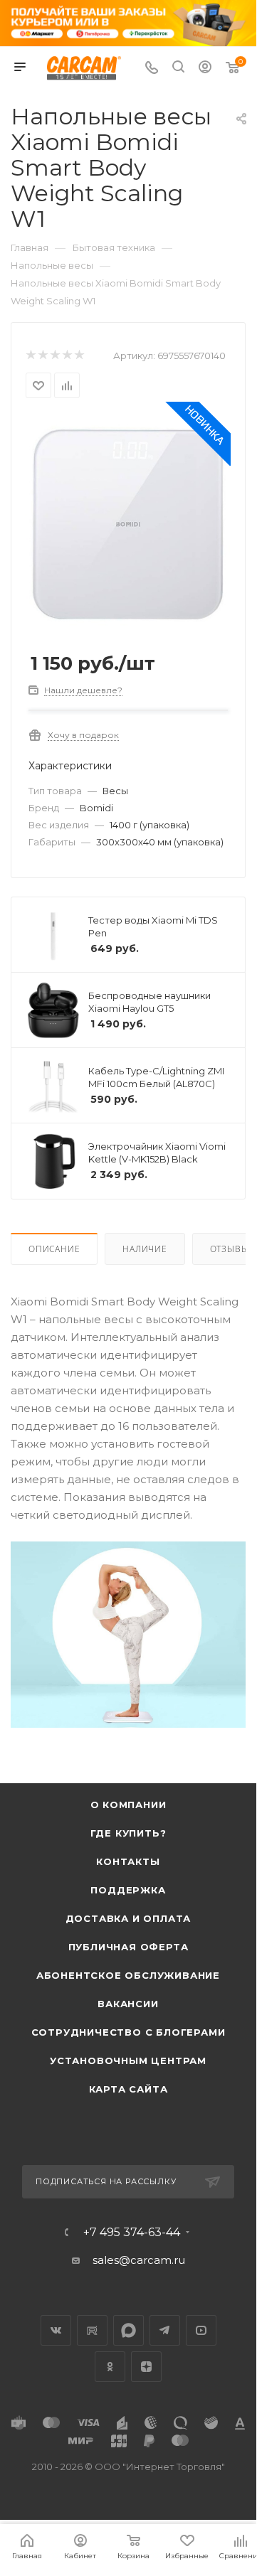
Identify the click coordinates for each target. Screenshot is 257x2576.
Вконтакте (56, 2330)
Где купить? (128, 1833)
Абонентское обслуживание (128, 1975)
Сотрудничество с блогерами (128, 2032)
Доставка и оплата (128, 1918)
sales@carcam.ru (139, 2260)
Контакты (128, 1861)
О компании (128, 1805)
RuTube (92, 2330)
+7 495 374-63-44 (132, 2233)
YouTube (201, 2330)
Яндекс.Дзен (146, 2367)
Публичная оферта (128, 1947)
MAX (128, 2330)
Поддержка (128, 1890)
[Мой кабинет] (205, 69)
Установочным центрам (128, 2061)
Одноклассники (110, 2367)
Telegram (165, 2330)
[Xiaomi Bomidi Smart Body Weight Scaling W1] (128, 522)
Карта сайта (128, 2089)
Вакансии (128, 2004)
